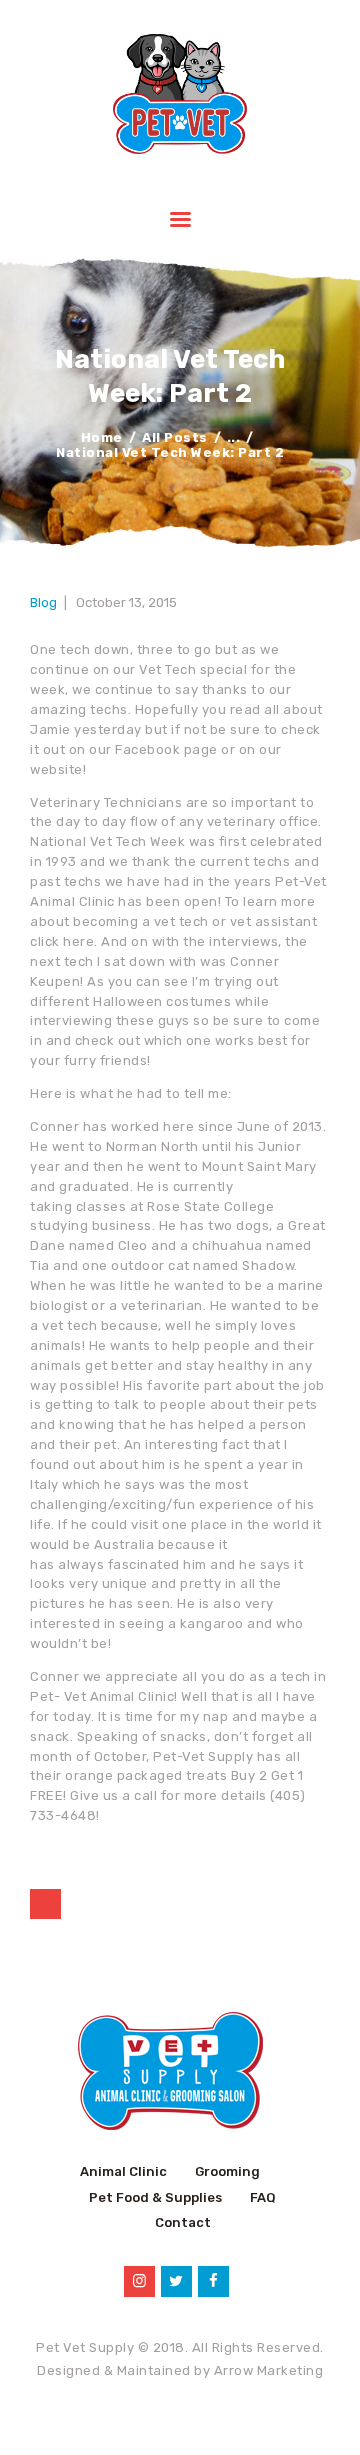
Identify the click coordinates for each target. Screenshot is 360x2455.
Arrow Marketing (269, 2370)
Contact (183, 2222)
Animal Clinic (123, 2171)
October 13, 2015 (126, 602)
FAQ (263, 2197)
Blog (43, 602)
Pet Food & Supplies (155, 2197)
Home (102, 437)
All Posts (175, 437)
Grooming (227, 2171)
